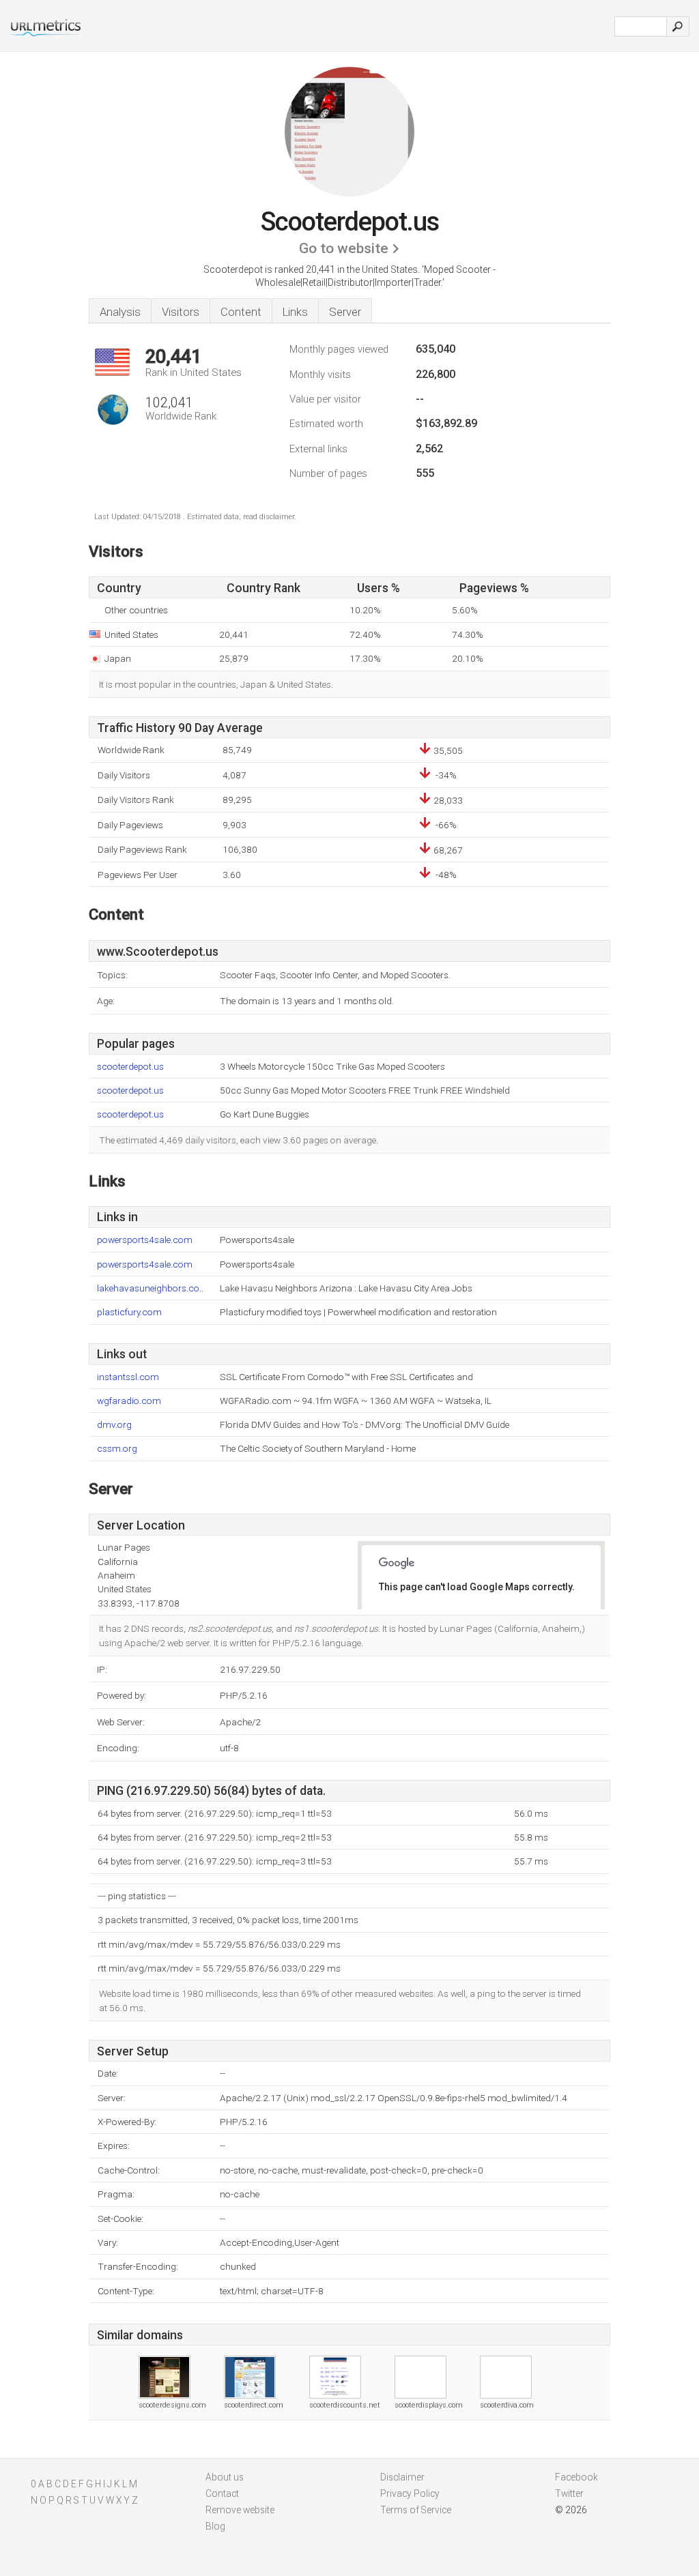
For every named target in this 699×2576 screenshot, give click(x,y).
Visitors (181, 312)
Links (295, 312)
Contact (222, 2493)
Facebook (576, 2477)
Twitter (569, 2493)
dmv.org (114, 1425)
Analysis (120, 312)
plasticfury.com (129, 1312)
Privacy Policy (410, 2493)
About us (225, 2477)
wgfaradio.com (129, 1401)
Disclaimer (402, 2477)
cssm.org (117, 1449)
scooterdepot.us (130, 1067)
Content (241, 312)
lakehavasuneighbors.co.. (150, 1288)
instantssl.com (128, 1377)
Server (345, 312)
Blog (215, 2526)
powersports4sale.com (145, 1240)
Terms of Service (416, 2510)
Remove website (240, 2510)
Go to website (344, 248)
